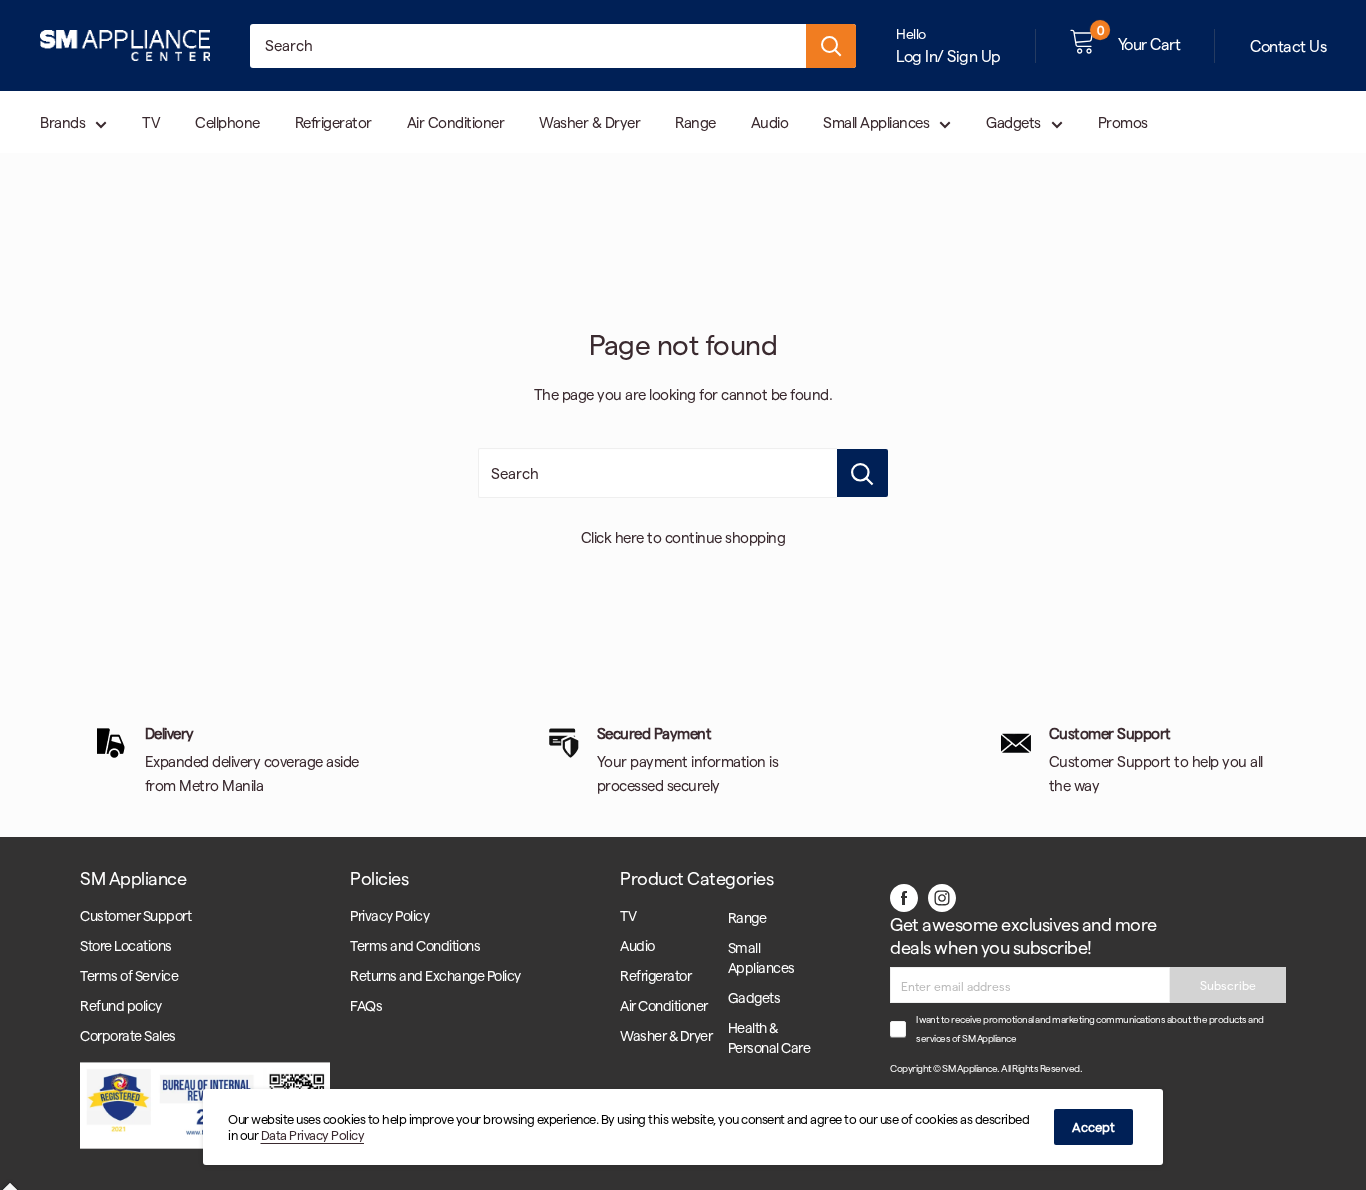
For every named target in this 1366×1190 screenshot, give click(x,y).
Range (695, 122)
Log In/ (920, 55)
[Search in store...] (862, 473)
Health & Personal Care (769, 1037)
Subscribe (1228, 985)
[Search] (831, 46)
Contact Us (1288, 45)
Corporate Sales (128, 1035)
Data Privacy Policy (313, 1134)
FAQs (366, 1005)
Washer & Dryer (589, 122)
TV (151, 122)
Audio (770, 122)
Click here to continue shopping (683, 537)
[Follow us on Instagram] (942, 897)
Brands (62, 122)
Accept (1093, 1126)
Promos (1123, 122)
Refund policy (121, 1005)
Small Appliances (876, 122)
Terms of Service (129, 975)
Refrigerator (333, 122)
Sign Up (974, 55)
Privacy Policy (389, 915)
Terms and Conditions (415, 945)
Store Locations (126, 945)
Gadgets (1013, 122)
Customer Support (135, 915)
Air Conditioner (456, 122)
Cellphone (227, 122)
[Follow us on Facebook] (904, 897)
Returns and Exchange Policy (435, 975)
